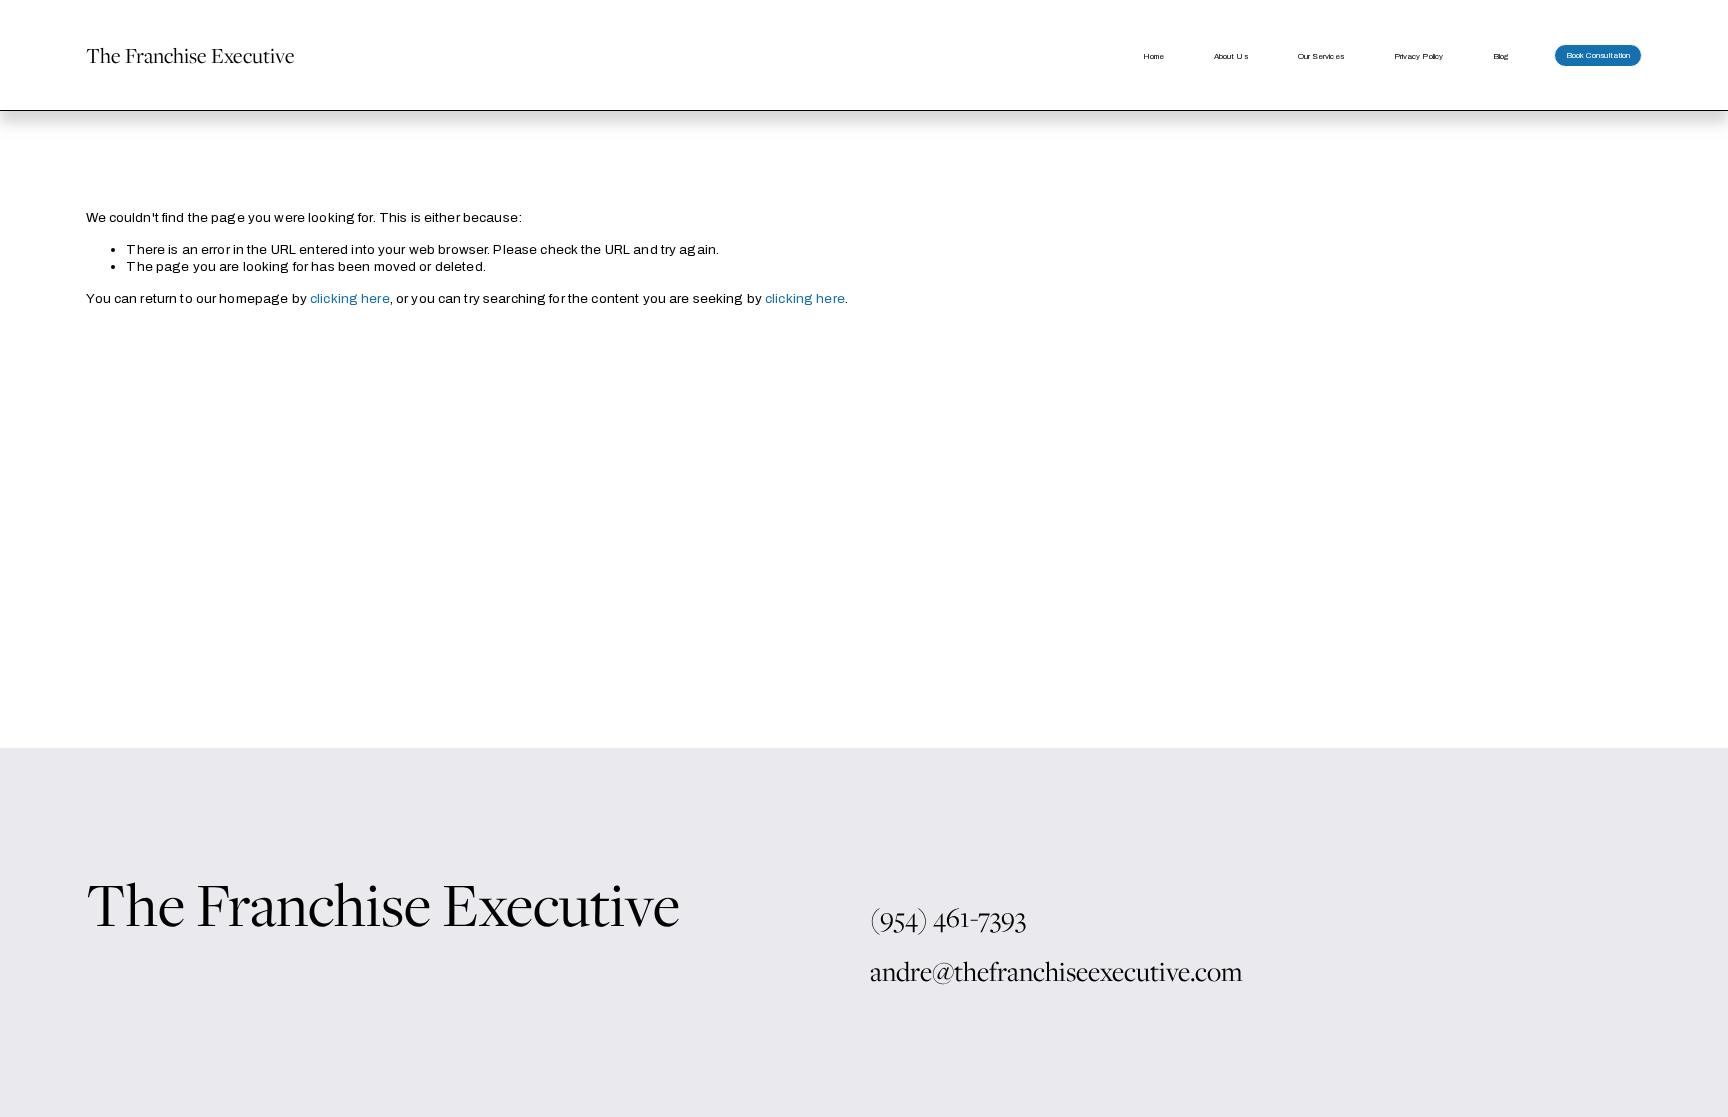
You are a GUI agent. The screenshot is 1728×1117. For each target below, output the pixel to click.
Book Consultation (1598, 55)
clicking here (350, 298)
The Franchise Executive (190, 55)
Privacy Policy (1418, 56)
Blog (1501, 56)
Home (1153, 56)
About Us (1231, 56)
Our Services (1321, 56)
